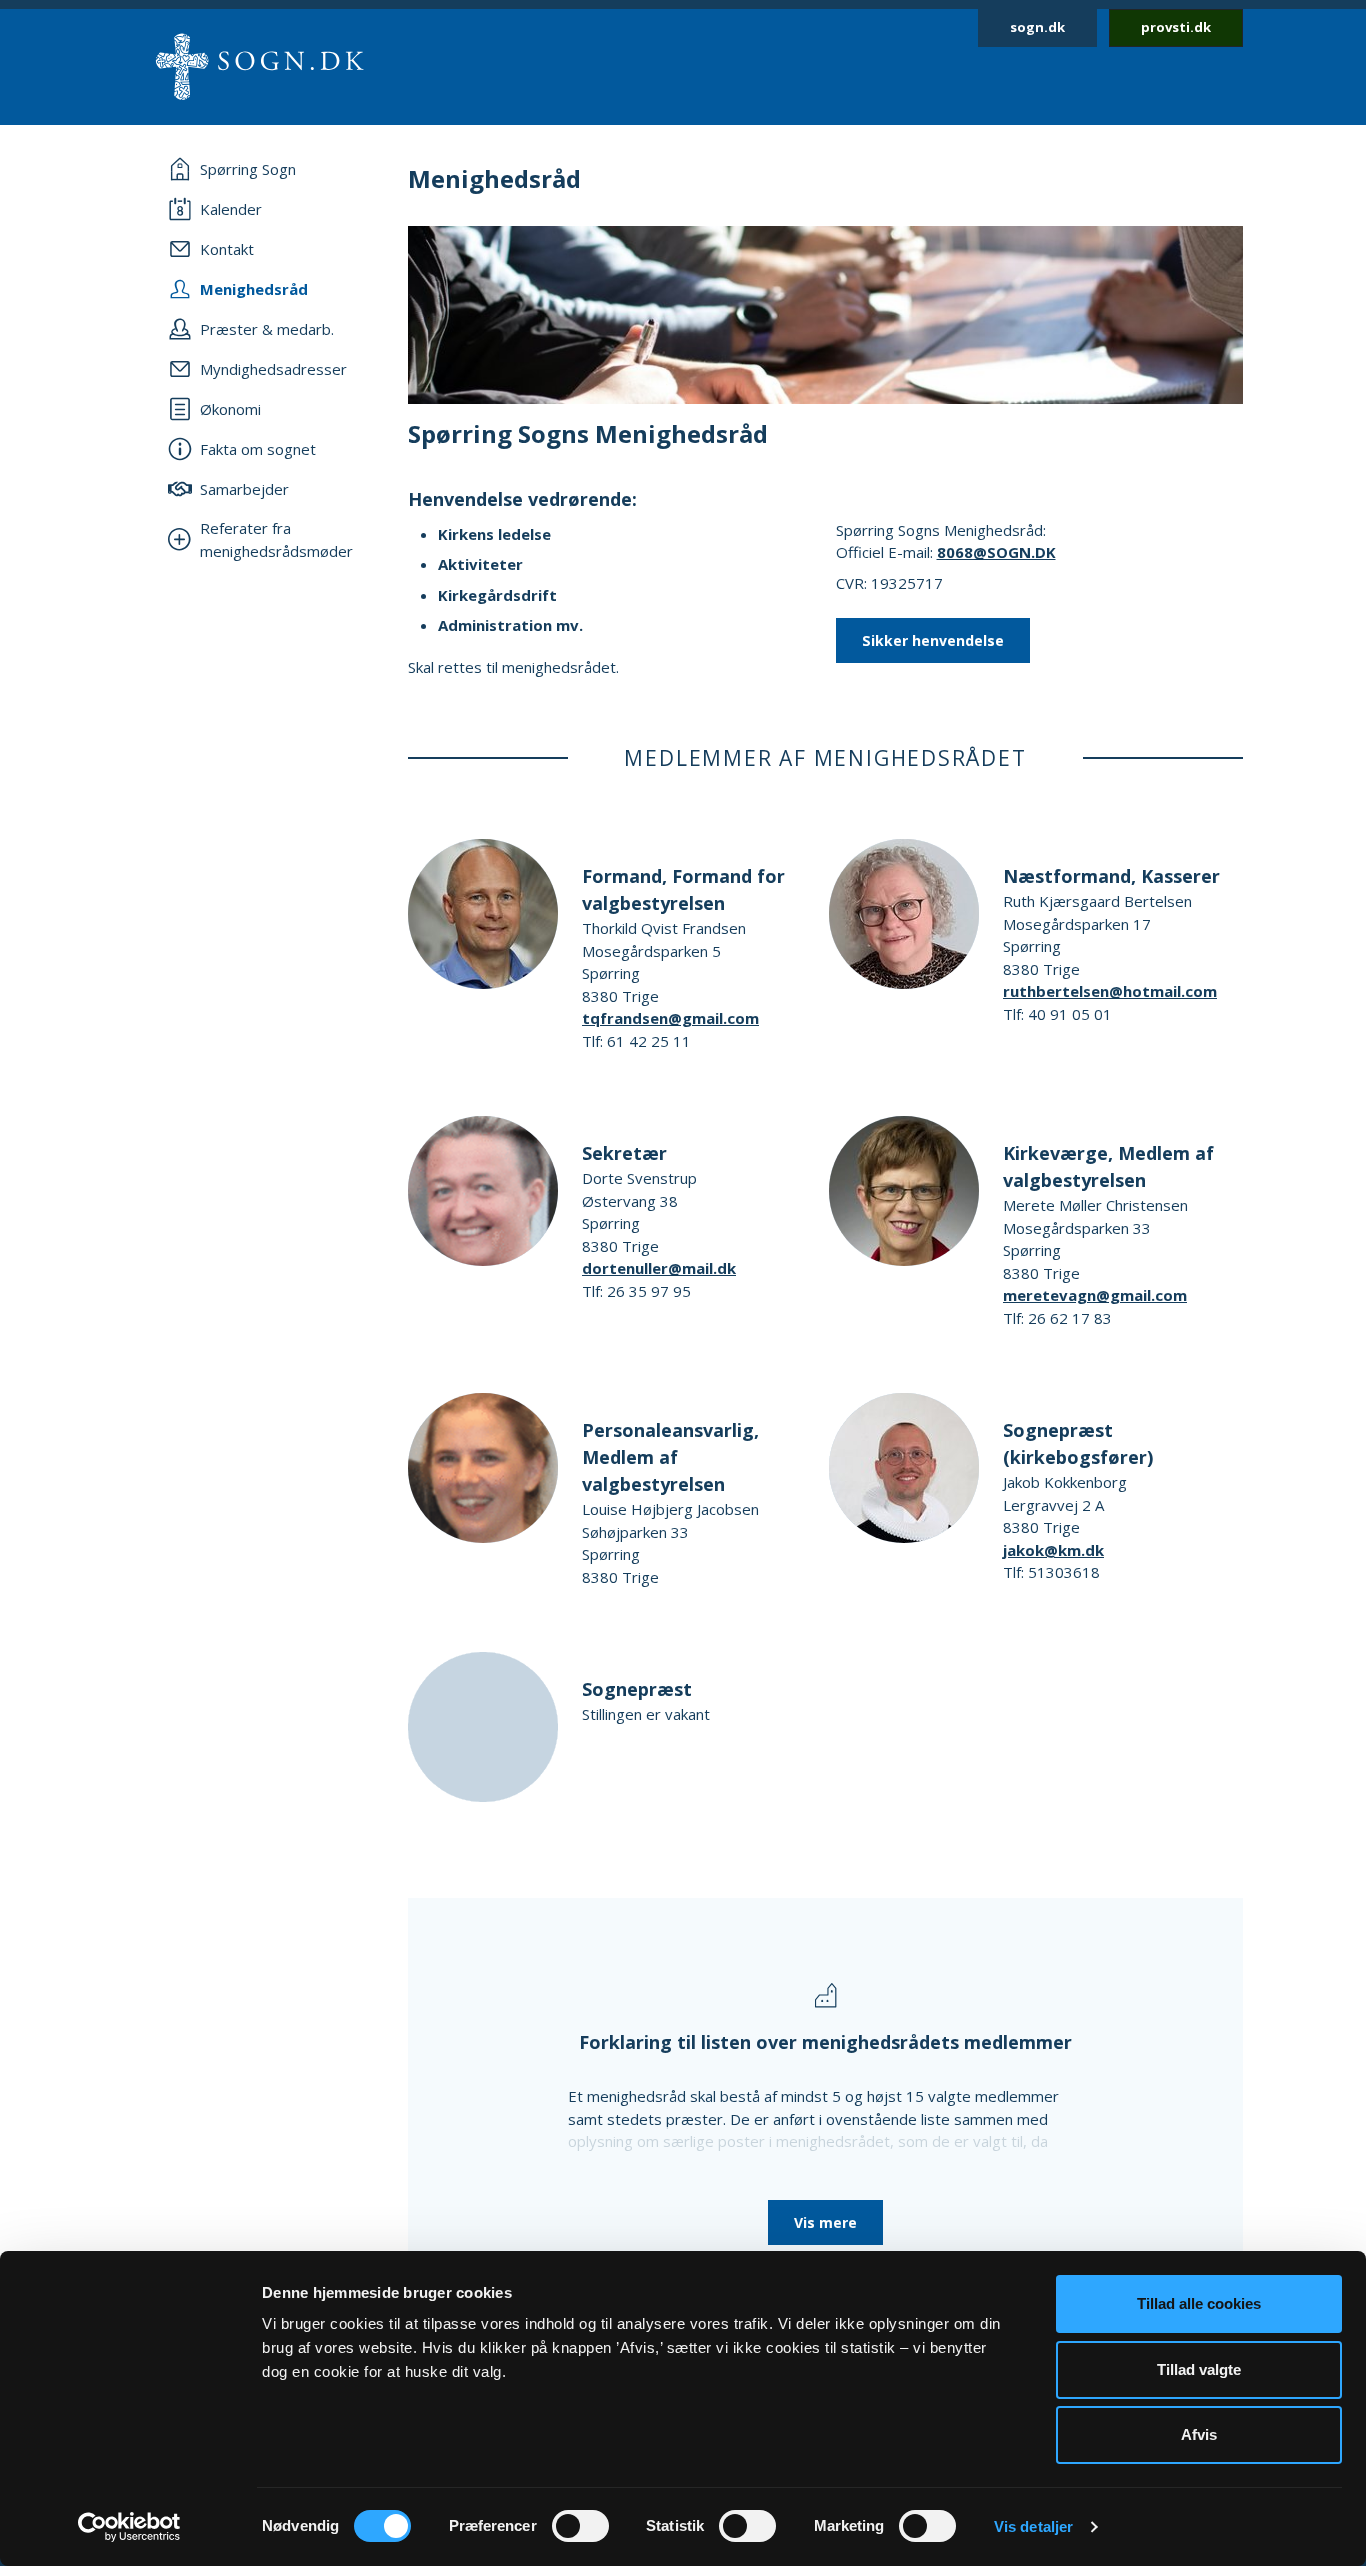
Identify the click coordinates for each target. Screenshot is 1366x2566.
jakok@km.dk (1053, 1550)
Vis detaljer (1033, 2526)
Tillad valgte (1199, 2369)
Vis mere (825, 2222)
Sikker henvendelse (933, 640)
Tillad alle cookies (1199, 2303)
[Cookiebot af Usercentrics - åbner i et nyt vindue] (129, 2527)
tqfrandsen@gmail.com (670, 1018)
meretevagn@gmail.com (1095, 1295)
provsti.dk (1176, 27)
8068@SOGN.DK (996, 552)
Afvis (1199, 2434)
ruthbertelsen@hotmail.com (1110, 991)
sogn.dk (1037, 27)
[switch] (580, 2526)
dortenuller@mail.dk (659, 1268)
